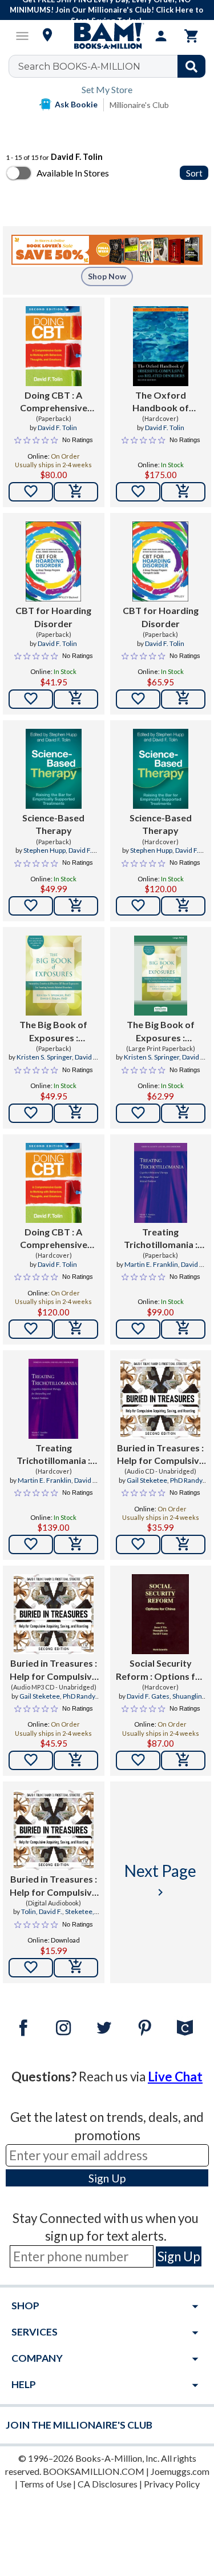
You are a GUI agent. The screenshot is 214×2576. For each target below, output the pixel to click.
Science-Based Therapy (53, 824)
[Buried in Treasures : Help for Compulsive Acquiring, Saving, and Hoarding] (160, 1399)
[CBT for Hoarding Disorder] (53, 561)
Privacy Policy (172, 2484)
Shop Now (107, 276)
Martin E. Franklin (151, 1264)
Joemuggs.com (180, 2471)
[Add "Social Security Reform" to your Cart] (183, 1760)
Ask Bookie (76, 104)
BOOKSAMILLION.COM (94, 2471)
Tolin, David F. (42, 1911)
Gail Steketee (147, 1480)
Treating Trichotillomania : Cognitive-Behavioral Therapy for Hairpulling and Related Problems (160, 1239)
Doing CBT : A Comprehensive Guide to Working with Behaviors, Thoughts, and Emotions (54, 402)
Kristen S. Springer (44, 1057)
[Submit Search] (191, 66)
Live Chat (175, 2077)
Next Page (160, 1880)
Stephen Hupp (45, 850)
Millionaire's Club (139, 105)
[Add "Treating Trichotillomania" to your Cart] (183, 1329)
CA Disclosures (108, 2484)
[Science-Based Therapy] (54, 769)
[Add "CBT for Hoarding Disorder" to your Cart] (76, 699)
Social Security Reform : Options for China (160, 1670)
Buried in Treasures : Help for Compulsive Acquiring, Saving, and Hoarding (161, 1455)
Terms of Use (45, 2484)
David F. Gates (148, 1696)
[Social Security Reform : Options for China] (160, 1614)
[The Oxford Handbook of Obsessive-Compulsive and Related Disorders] (161, 346)
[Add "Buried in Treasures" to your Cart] (183, 1544)
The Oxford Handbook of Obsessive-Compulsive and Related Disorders (160, 402)
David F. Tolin (57, 428)
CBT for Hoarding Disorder (53, 617)
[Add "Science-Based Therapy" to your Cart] (76, 906)
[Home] (107, 36)
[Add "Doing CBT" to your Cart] (76, 492)
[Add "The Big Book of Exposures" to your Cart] (76, 1113)
